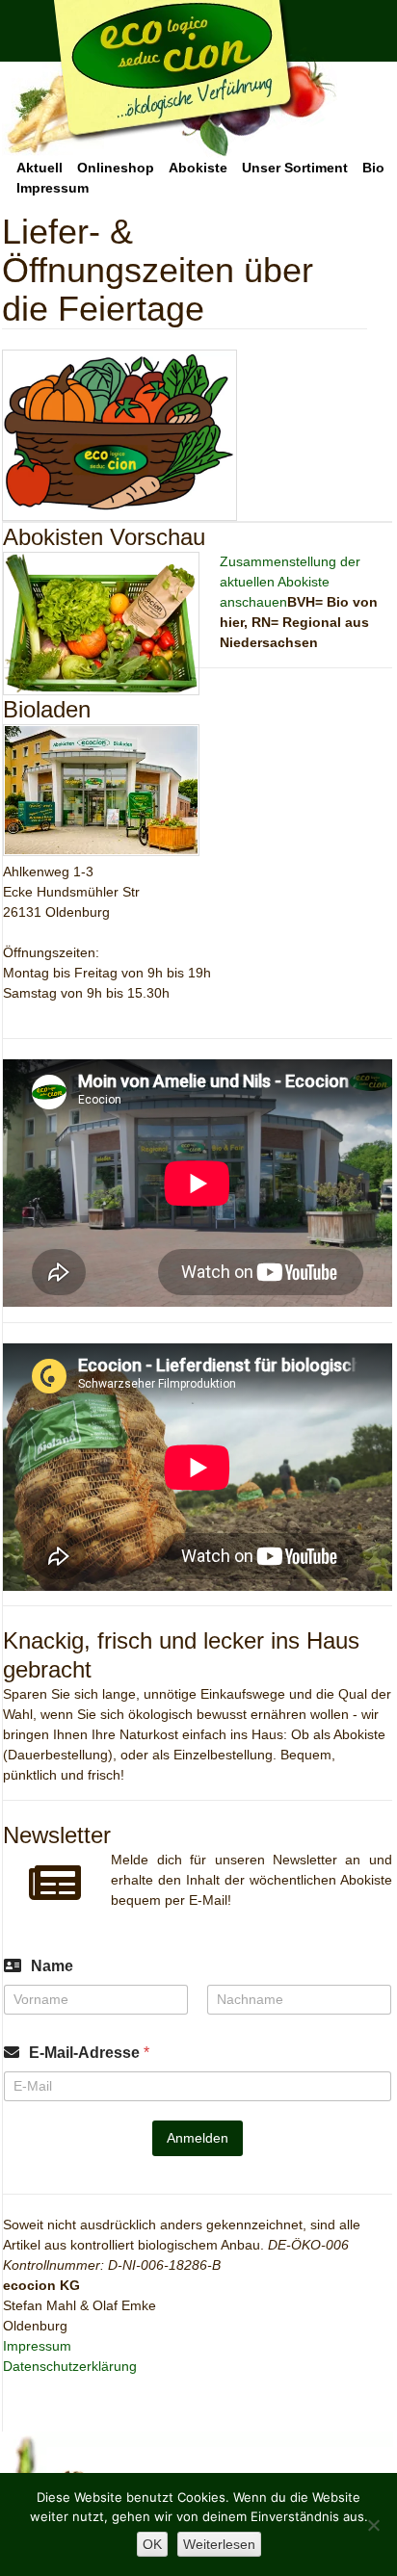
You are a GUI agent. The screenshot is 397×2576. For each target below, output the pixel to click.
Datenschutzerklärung (70, 2366)
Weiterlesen (219, 2544)
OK (152, 2544)
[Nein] (373, 2525)
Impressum (53, 188)
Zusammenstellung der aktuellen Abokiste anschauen (290, 582)
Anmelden (198, 2138)
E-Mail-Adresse (89, 2053)
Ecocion (170, 79)
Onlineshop (116, 168)
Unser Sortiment (295, 168)
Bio (373, 168)
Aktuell (40, 168)
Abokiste (198, 168)
